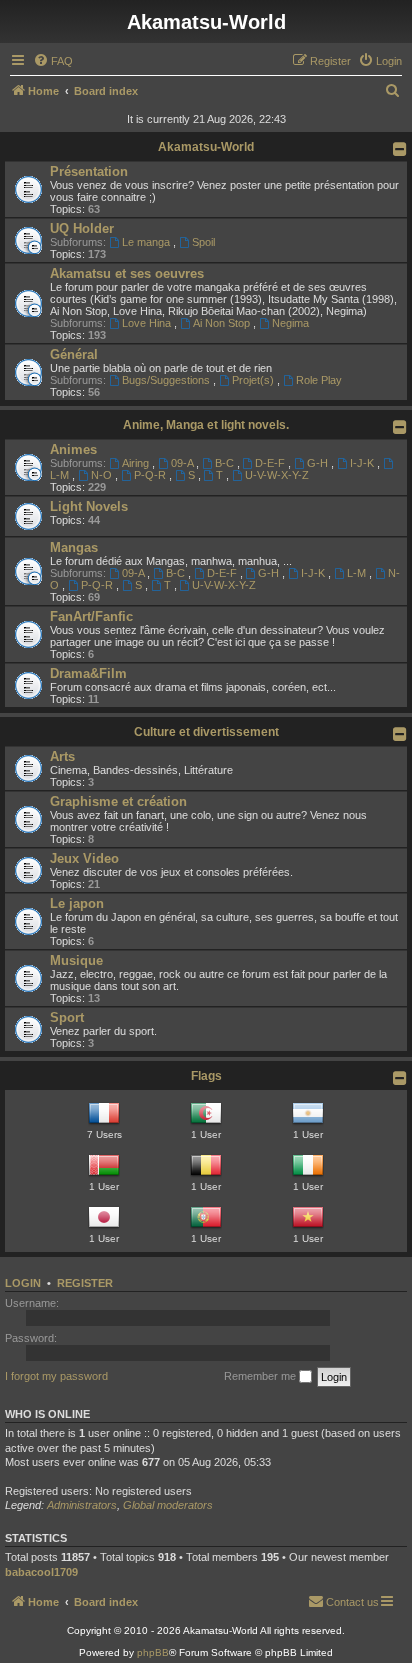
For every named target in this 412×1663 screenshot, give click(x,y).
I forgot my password (56, 1376)
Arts (62, 756)
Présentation (89, 171)
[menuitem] (53, 61)
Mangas (74, 547)
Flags (206, 1076)
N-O (103, 475)
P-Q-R (151, 475)
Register (85, 1283)
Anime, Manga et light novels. (206, 425)
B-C (226, 463)
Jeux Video (84, 858)
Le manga (147, 242)
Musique (76, 960)
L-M (358, 573)
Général (74, 354)
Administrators (82, 1505)
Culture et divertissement (206, 732)
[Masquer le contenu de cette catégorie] (400, 149)
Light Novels (89, 506)
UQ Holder (82, 228)
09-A (183, 463)
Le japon (77, 903)
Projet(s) (254, 380)
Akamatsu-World (206, 147)
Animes (73, 449)
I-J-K (363, 463)
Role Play (319, 380)
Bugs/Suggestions (167, 380)
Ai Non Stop (223, 323)
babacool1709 (41, 1572)
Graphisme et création (118, 801)
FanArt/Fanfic (91, 616)
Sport (67, 1017)
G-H (319, 463)
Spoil (203, 242)
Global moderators (168, 1505)
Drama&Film (88, 673)
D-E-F (271, 463)
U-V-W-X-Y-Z (277, 475)
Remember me (261, 1376)
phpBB (153, 1652)
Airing (137, 463)
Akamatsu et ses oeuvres (127, 273)
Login (23, 1283)
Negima (290, 323)
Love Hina (148, 323)
